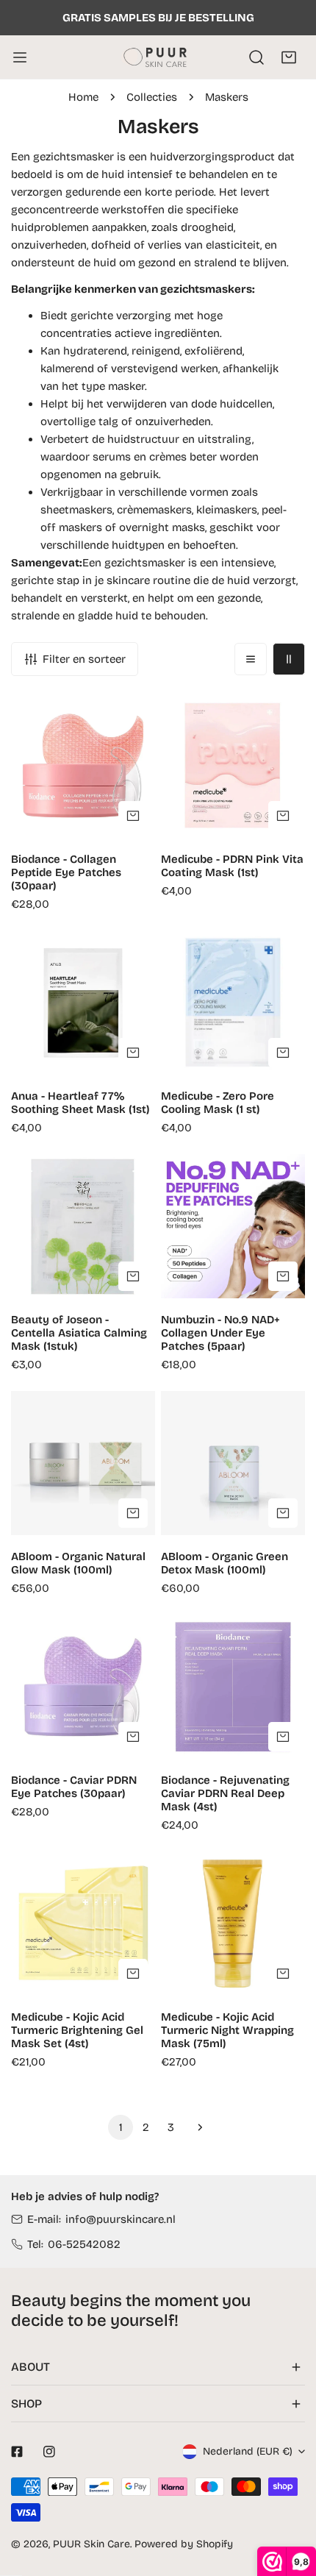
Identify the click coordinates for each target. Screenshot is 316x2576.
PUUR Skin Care (91, 2544)
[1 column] (251, 659)
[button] (289, 57)
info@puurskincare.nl (121, 2219)
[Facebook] (17, 2452)
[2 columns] (289, 659)
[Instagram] (49, 2452)
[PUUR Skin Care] (158, 57)
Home (83, 97)
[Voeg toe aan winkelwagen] (133, 816)
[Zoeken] (256, 57)
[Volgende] (195, 2127)
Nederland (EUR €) (248, 2451)
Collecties (152, 97)
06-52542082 (84, 2244)
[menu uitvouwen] (20, 57)
